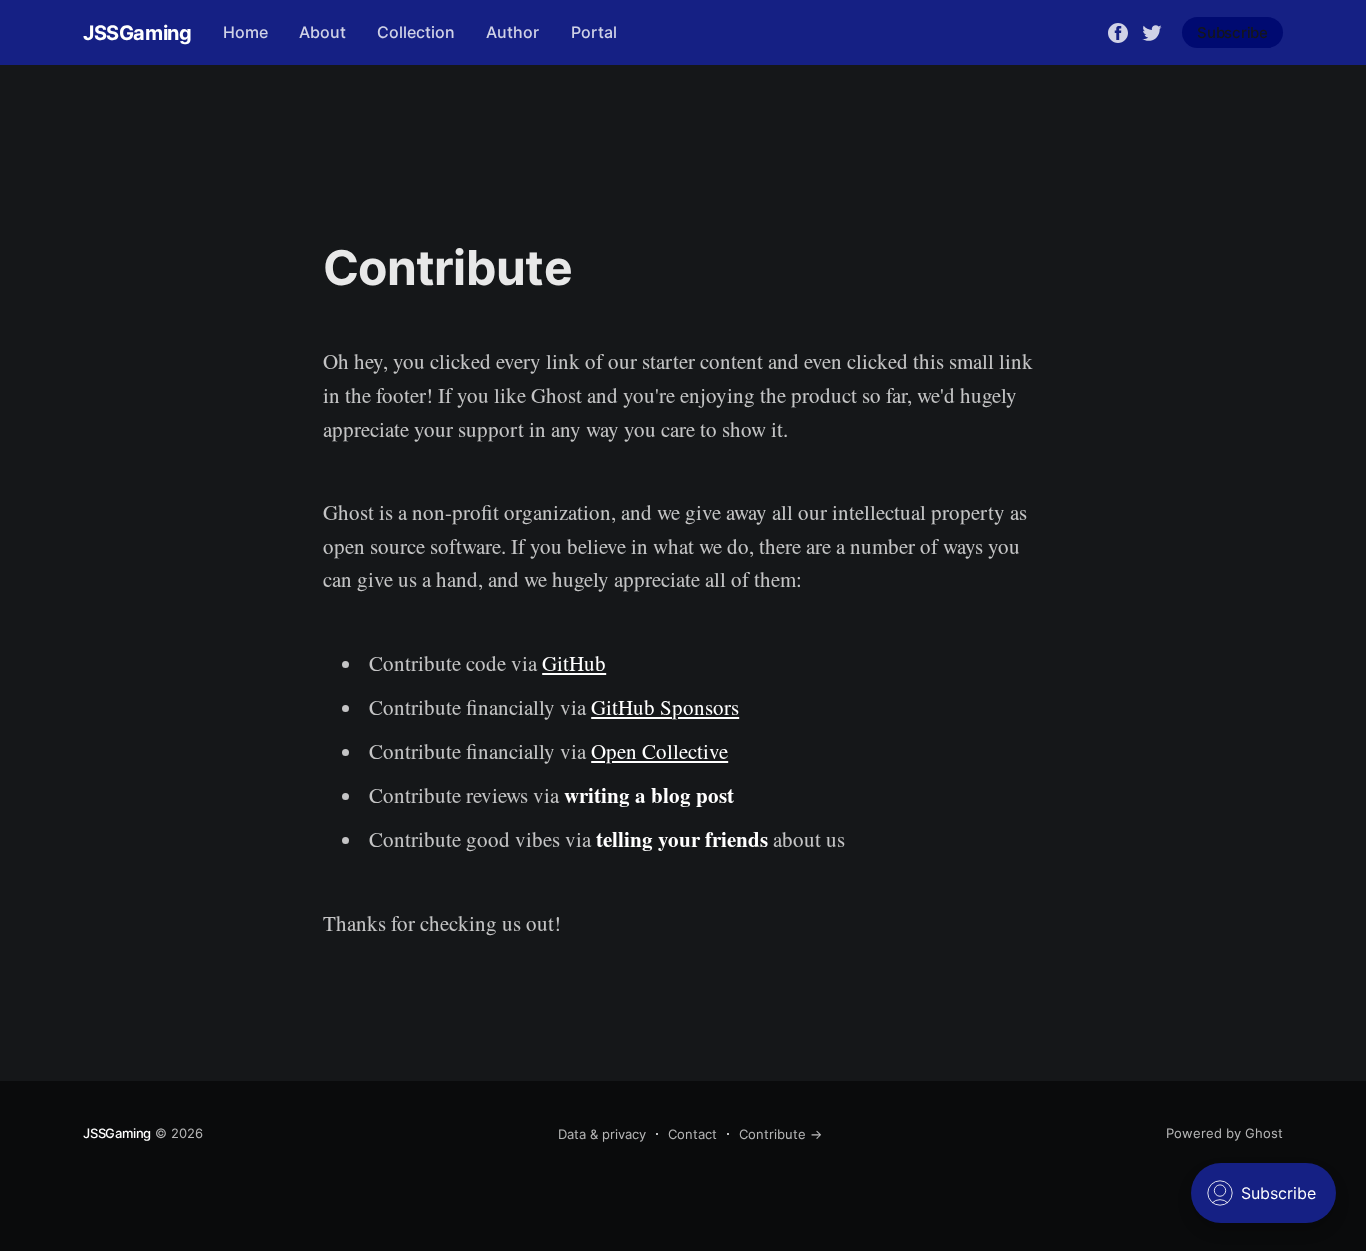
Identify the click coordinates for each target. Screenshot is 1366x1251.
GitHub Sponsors (665, 707)
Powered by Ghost (1224, 1133)
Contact (692, 1134)
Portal (594, 32)
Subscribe (1232, 32)
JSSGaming (137, 33)
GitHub (574, 663)
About (322, 32)
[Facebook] (1118, 31)
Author (512, 32)
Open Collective (659, 751)
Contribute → (780, 1134)
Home (245, 32)
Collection (416, 32)
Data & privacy (602, 1134)
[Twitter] (1152, 31)
